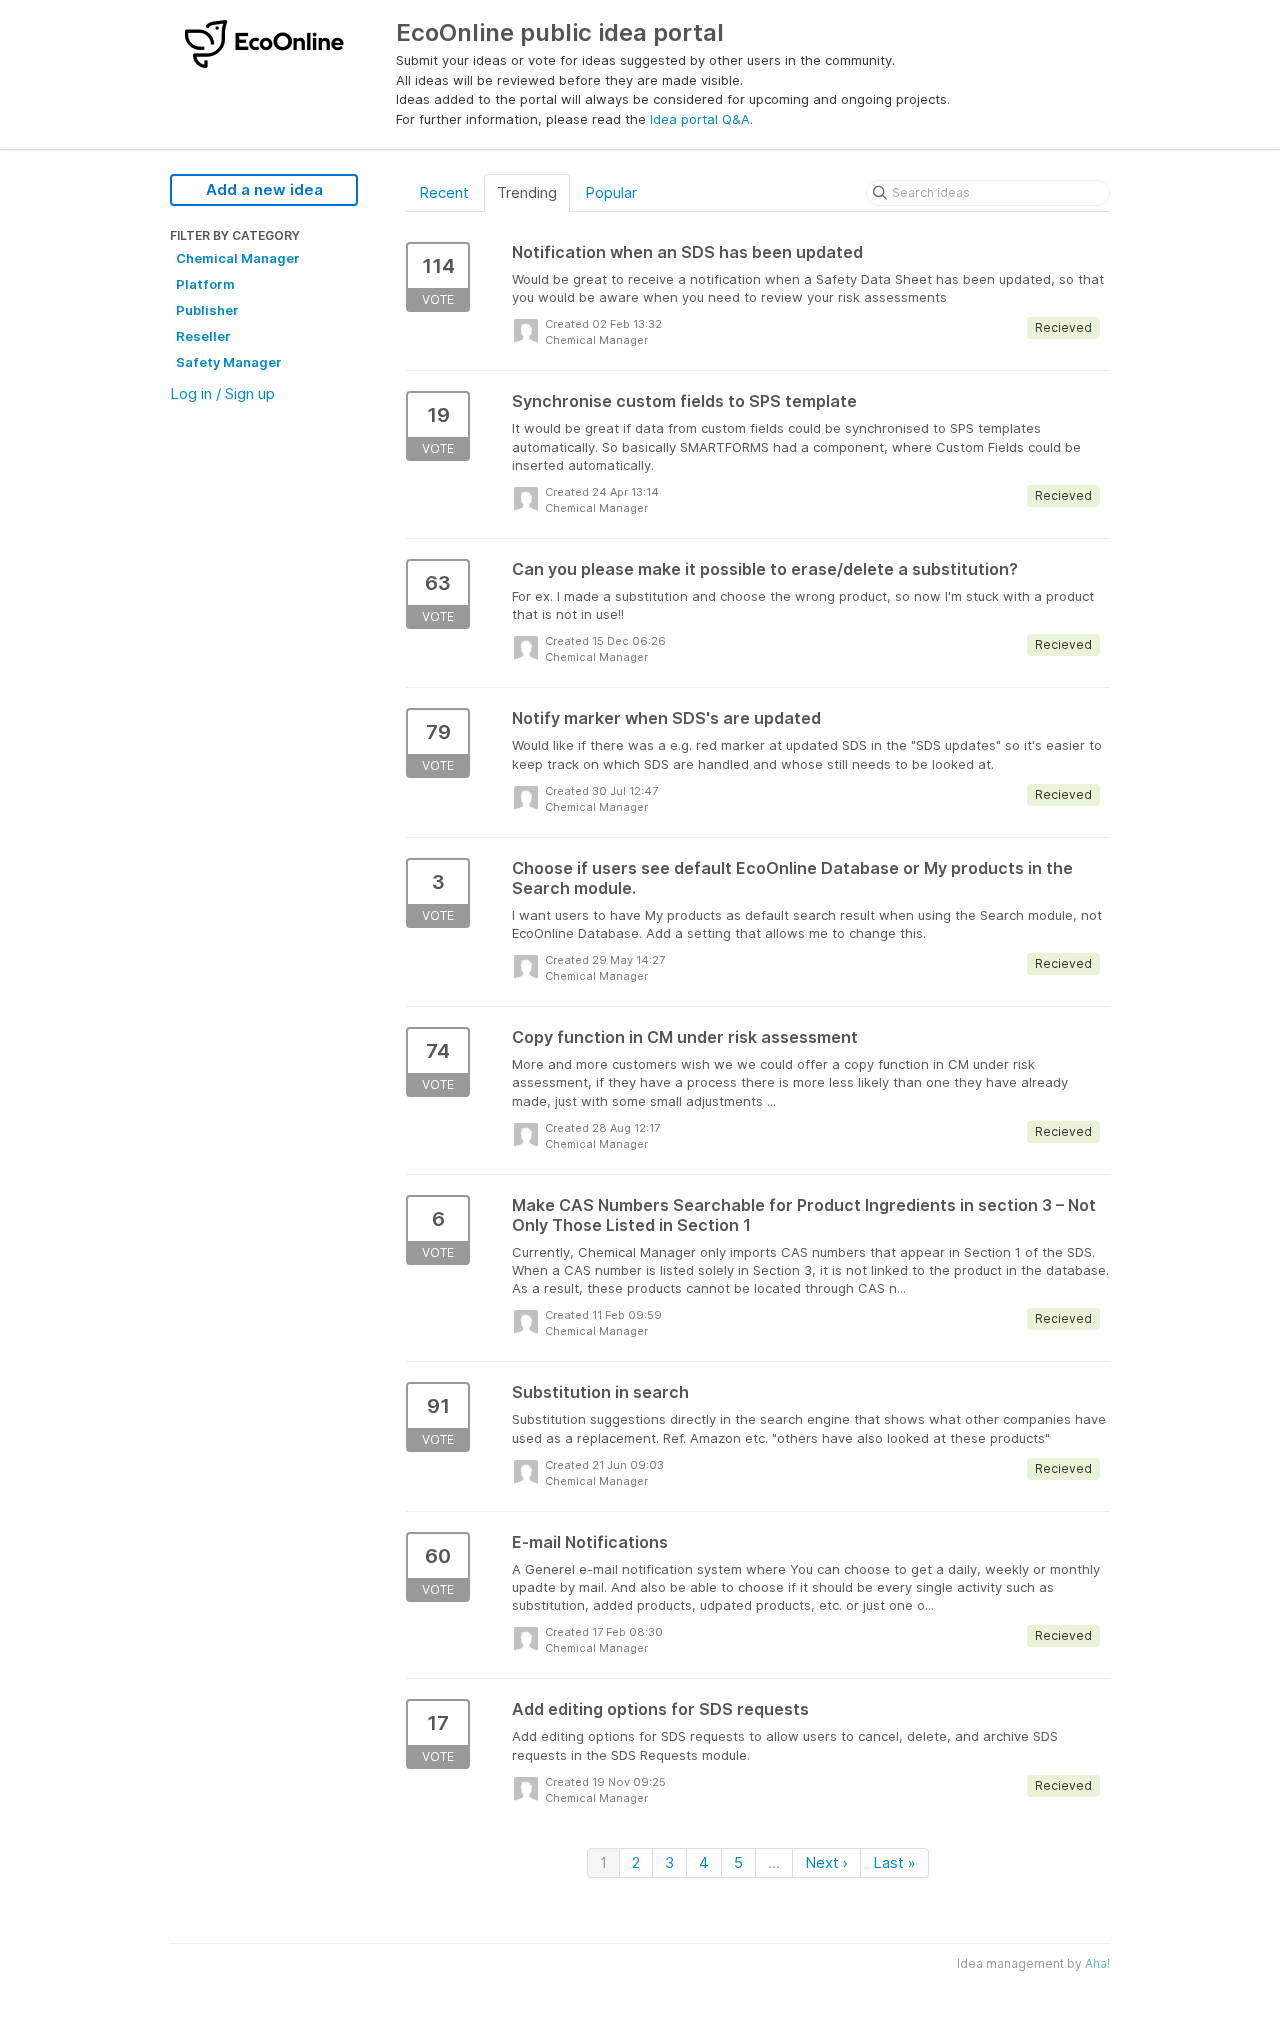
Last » (894, 1862)
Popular (611, 192)
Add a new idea (264, 189)
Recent (444, 192)
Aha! (1097, 1963)
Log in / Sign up (222, 393)
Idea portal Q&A (700, 119)
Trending (527, 192)
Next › (826, 1862)
